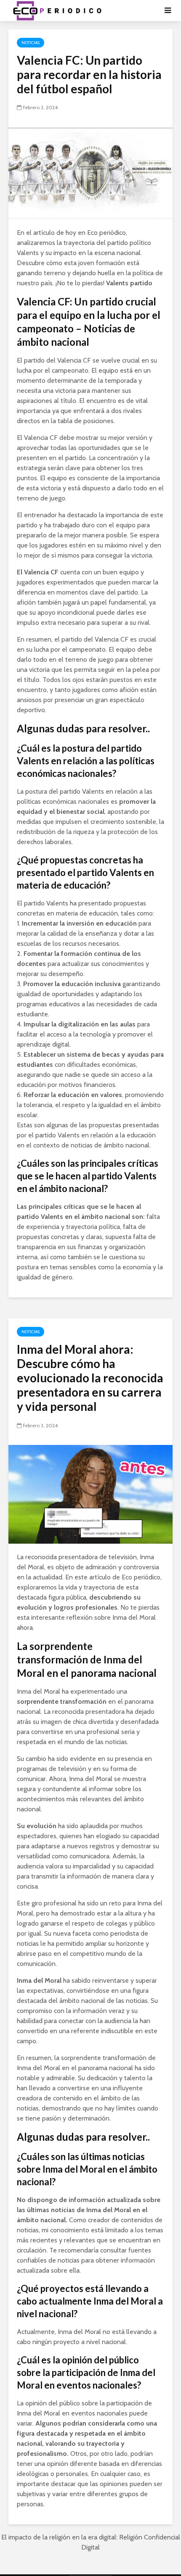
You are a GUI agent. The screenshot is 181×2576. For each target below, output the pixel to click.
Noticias (31, 43)
